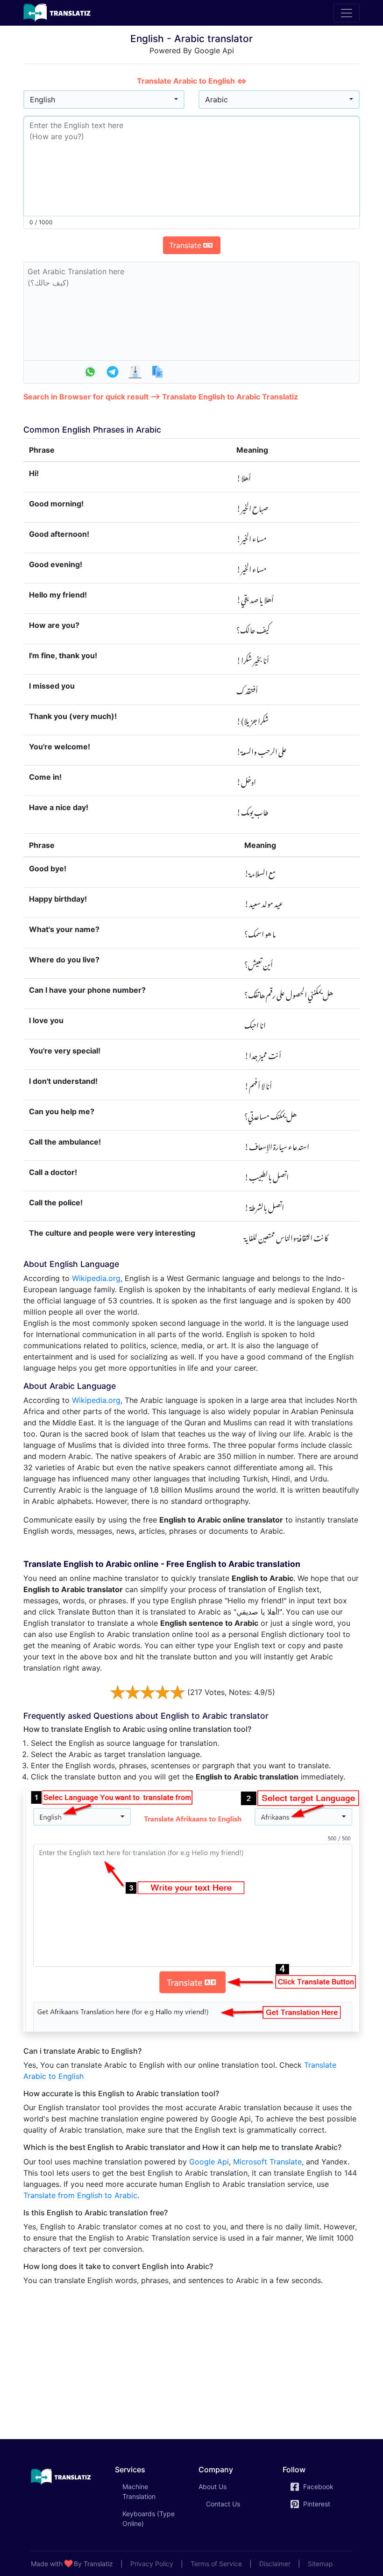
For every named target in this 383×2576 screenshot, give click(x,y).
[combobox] (104, 100)
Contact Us (223, 2504)
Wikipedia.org (96, 1278)
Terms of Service (216, 2564)
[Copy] (157, 372)
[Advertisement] (191, 2359)
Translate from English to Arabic (80, 2195)
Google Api (209, 2162)
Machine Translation (152, 2491)
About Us (213, 2487)
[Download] (135, 372)
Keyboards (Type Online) (149, 2519)
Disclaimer (275, 2564)
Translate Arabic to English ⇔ (192, 81)
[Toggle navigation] (347, 13)
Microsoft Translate (267, 2162)
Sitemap (320, 2564)
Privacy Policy (152, 2564)
